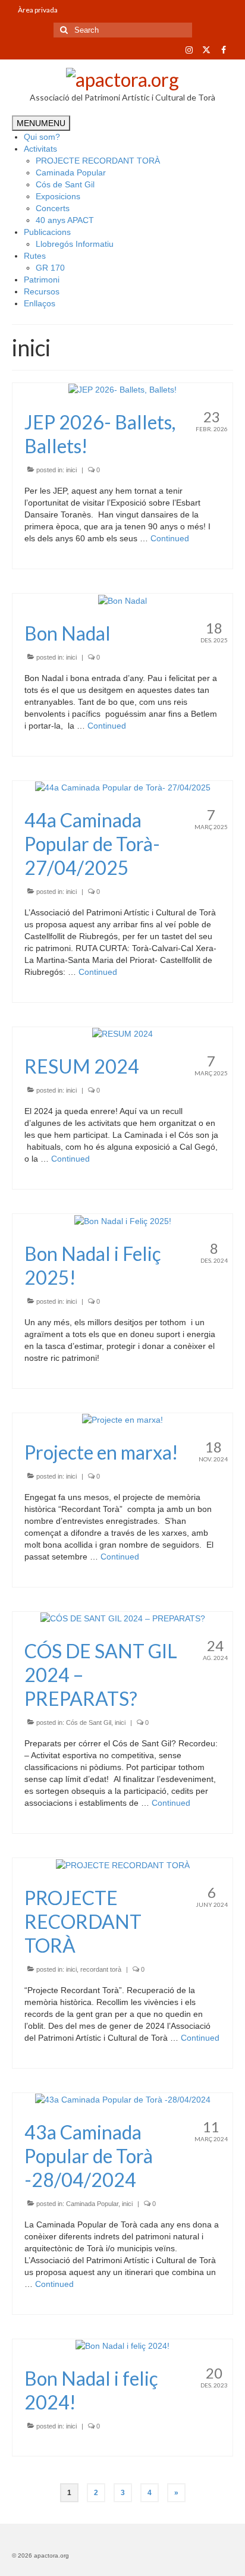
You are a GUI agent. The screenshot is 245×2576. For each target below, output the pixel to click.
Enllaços (40, 303)
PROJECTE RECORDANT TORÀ (98, 161)
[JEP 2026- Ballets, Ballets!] (122, 389)
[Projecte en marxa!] (122, 1419)
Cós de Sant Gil (65, 184)
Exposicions (58, 196)
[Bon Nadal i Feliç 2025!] (123, 1220)
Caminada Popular (71, 172)
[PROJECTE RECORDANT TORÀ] (123, 1864)
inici (71, 470)
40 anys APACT (65, 220)
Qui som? (42, 137)
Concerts (53, 208)
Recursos (42, 291)
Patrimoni (42, 280)
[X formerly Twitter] (206, 50)
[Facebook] (223, 50)
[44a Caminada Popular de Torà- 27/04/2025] (123, 787)
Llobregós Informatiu (75, 244)
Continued (170, 538)
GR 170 (50, 268)
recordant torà (101, 1969)
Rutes (35, 256)
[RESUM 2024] (122, 1033)
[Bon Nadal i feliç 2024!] (122, 2345)
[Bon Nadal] (122, 600)
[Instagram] (189, 50)
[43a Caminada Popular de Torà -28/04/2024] (123, 2099)
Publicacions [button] (47, 232)
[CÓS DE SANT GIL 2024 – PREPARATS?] (123, 1618)
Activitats (40, 149)
